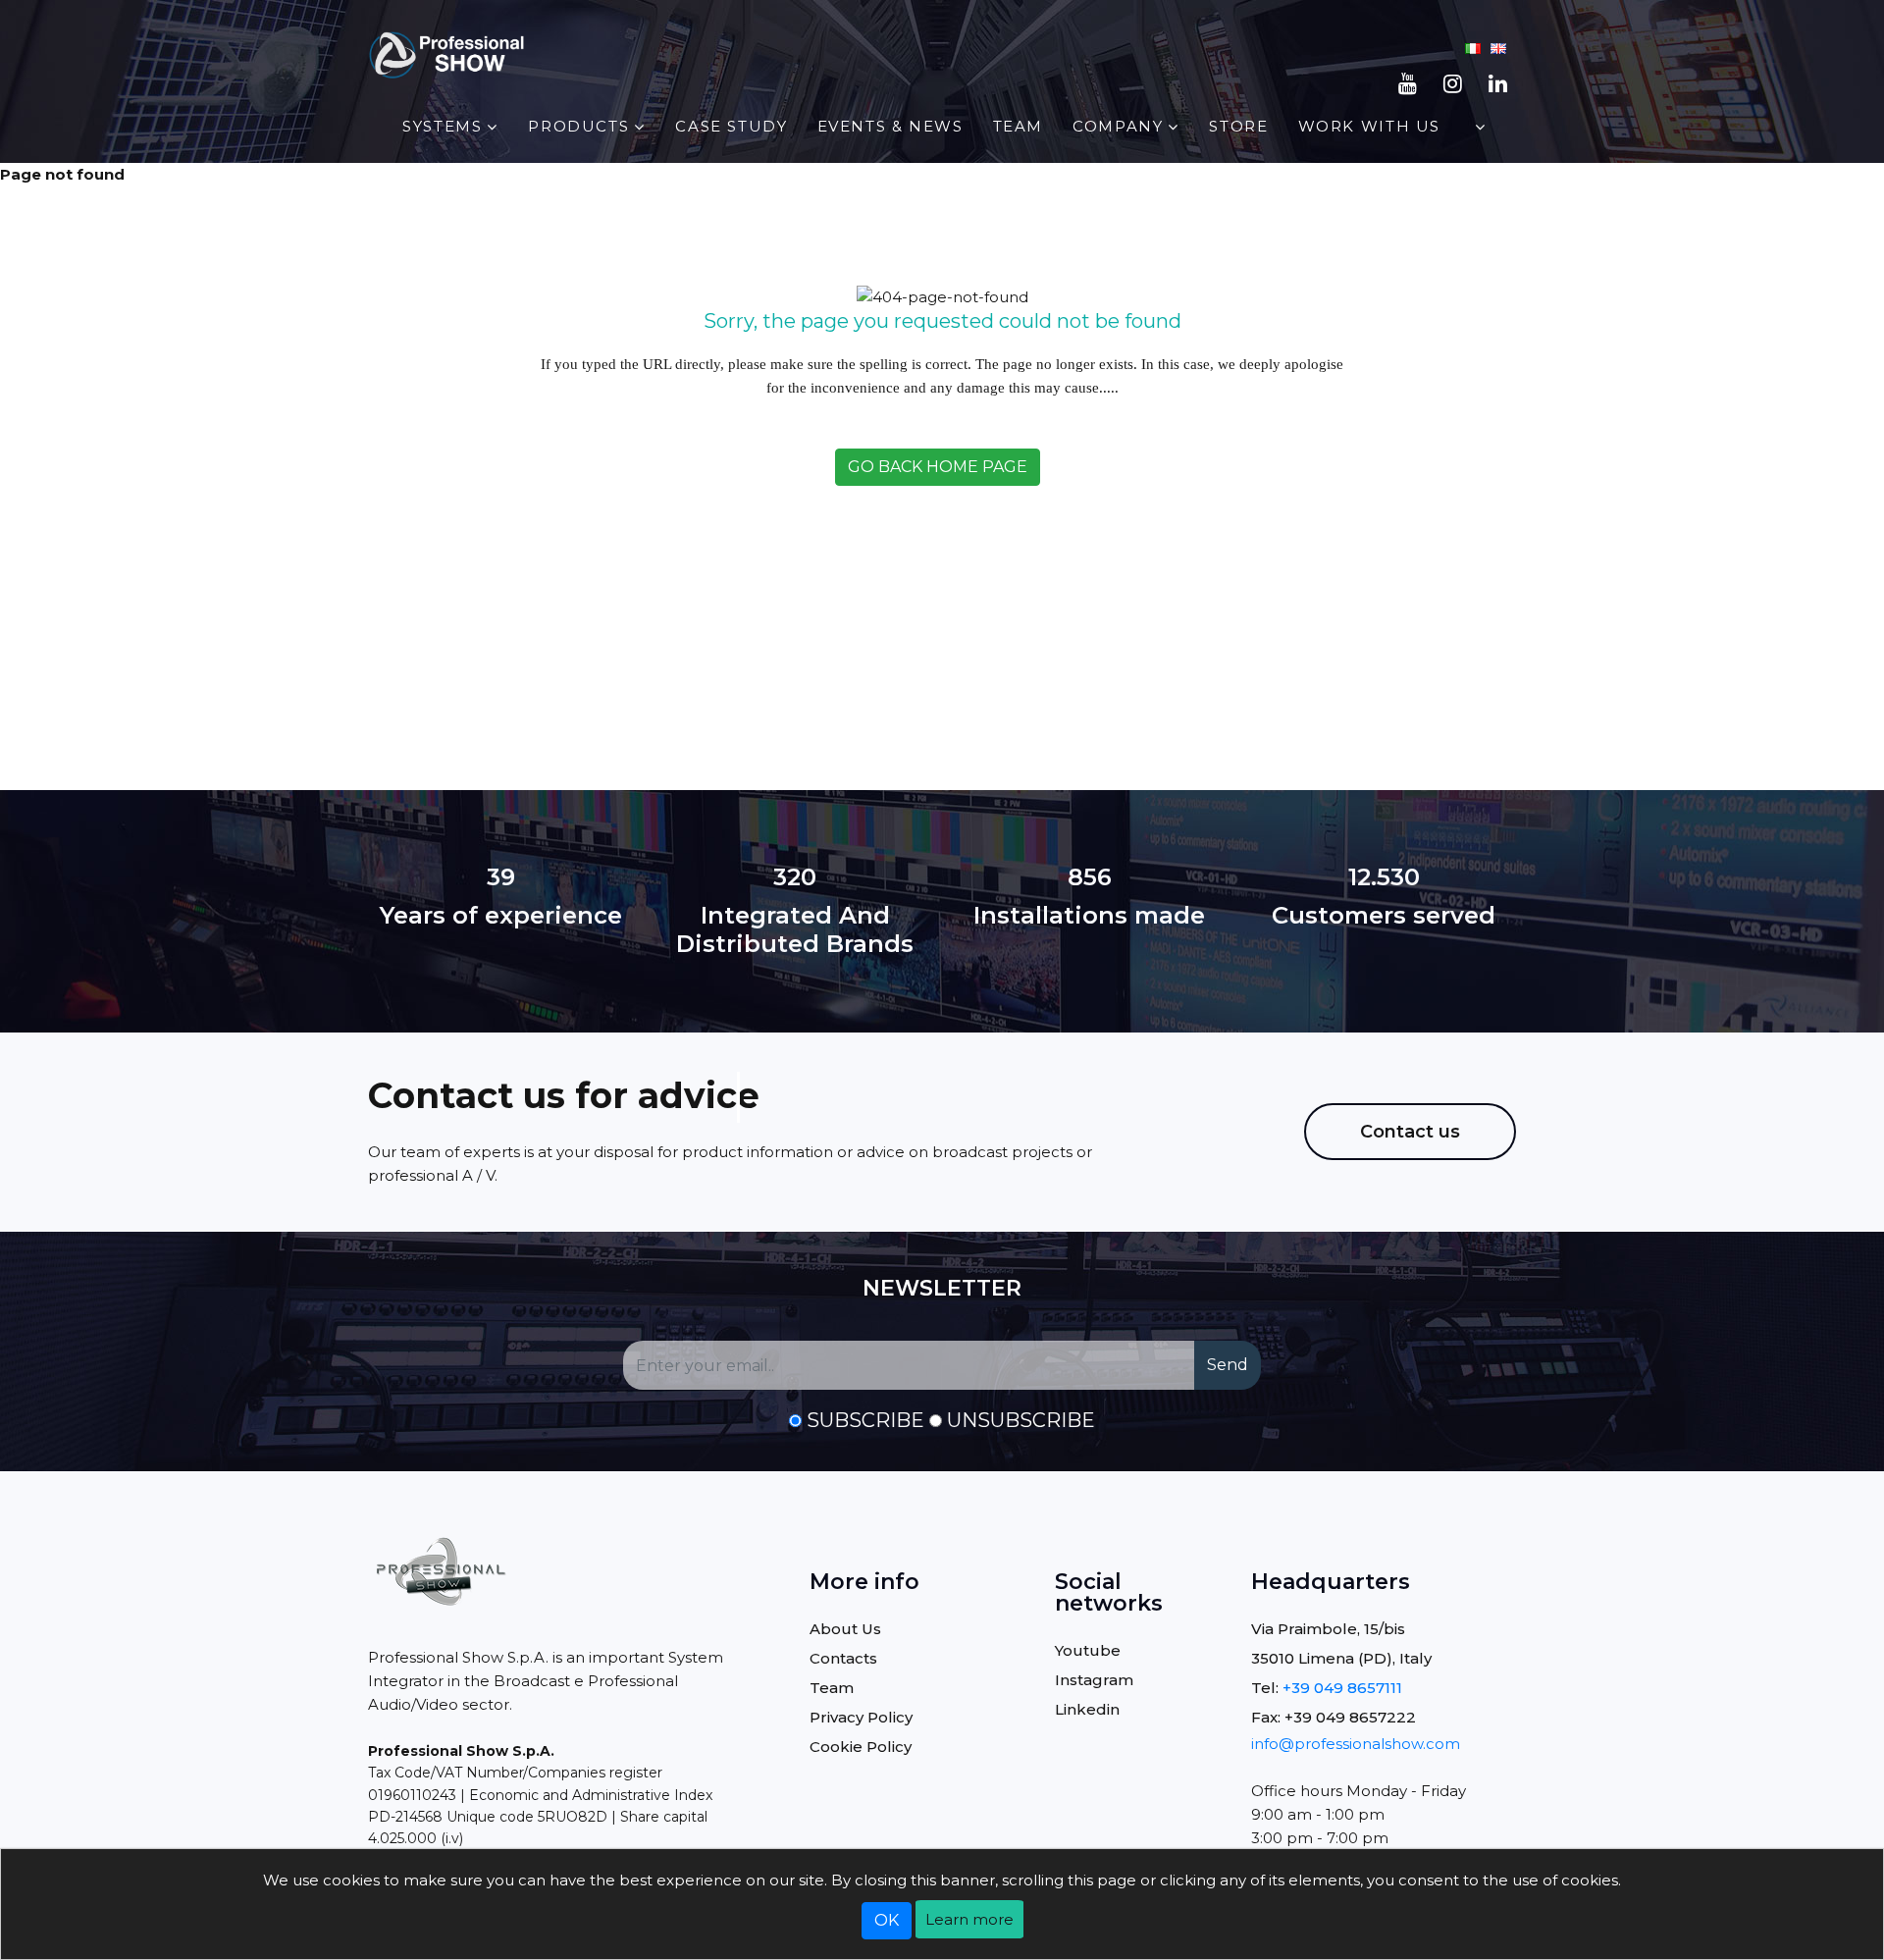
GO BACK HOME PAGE (938, 467)
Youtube (1088, 1650)
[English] (1498, 47)
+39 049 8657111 (1342, 1688)
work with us (1369, 126)
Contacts (843, 1658)
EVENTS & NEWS (890, 126)
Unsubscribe (1021, 1420)
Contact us (1410, 1132)
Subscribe (865, 1420)
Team (1018, 126)
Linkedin (1087, 1709)
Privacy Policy (861, 1717)
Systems (442, 126)
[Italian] (1473, 47)
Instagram (1094, 1680)
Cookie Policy (861, 1747)
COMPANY (1118, 126)
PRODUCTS (578, 126)
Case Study (731, 126)
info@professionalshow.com (1356, 1744)
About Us (845, 1629)
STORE (1238, 126)
